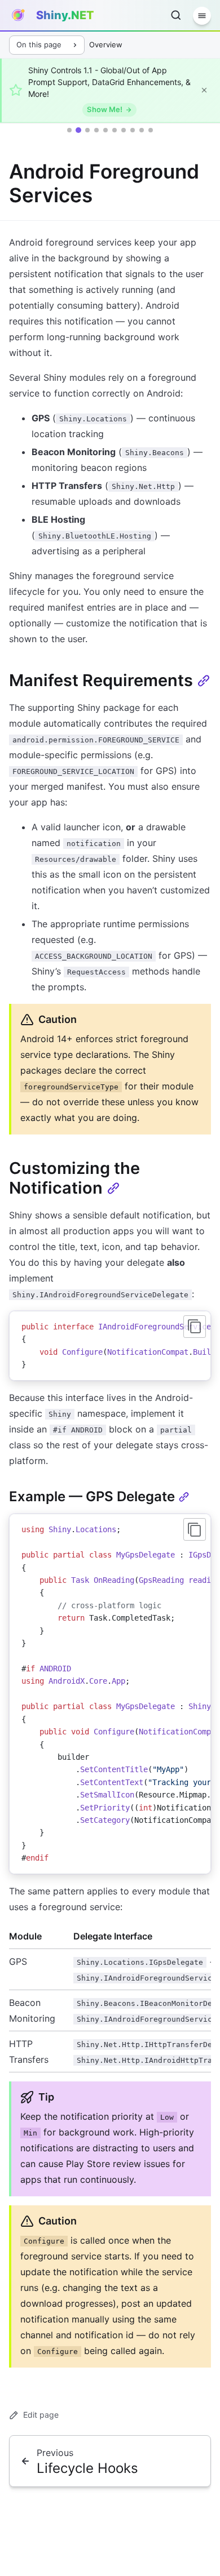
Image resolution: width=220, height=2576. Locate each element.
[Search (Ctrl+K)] (176, 15)
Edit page (41, 2415)
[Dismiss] (204, 90)
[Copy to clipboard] (195, 1327)
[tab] (69, 130)
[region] (110, 1346)
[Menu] (202, 16)
